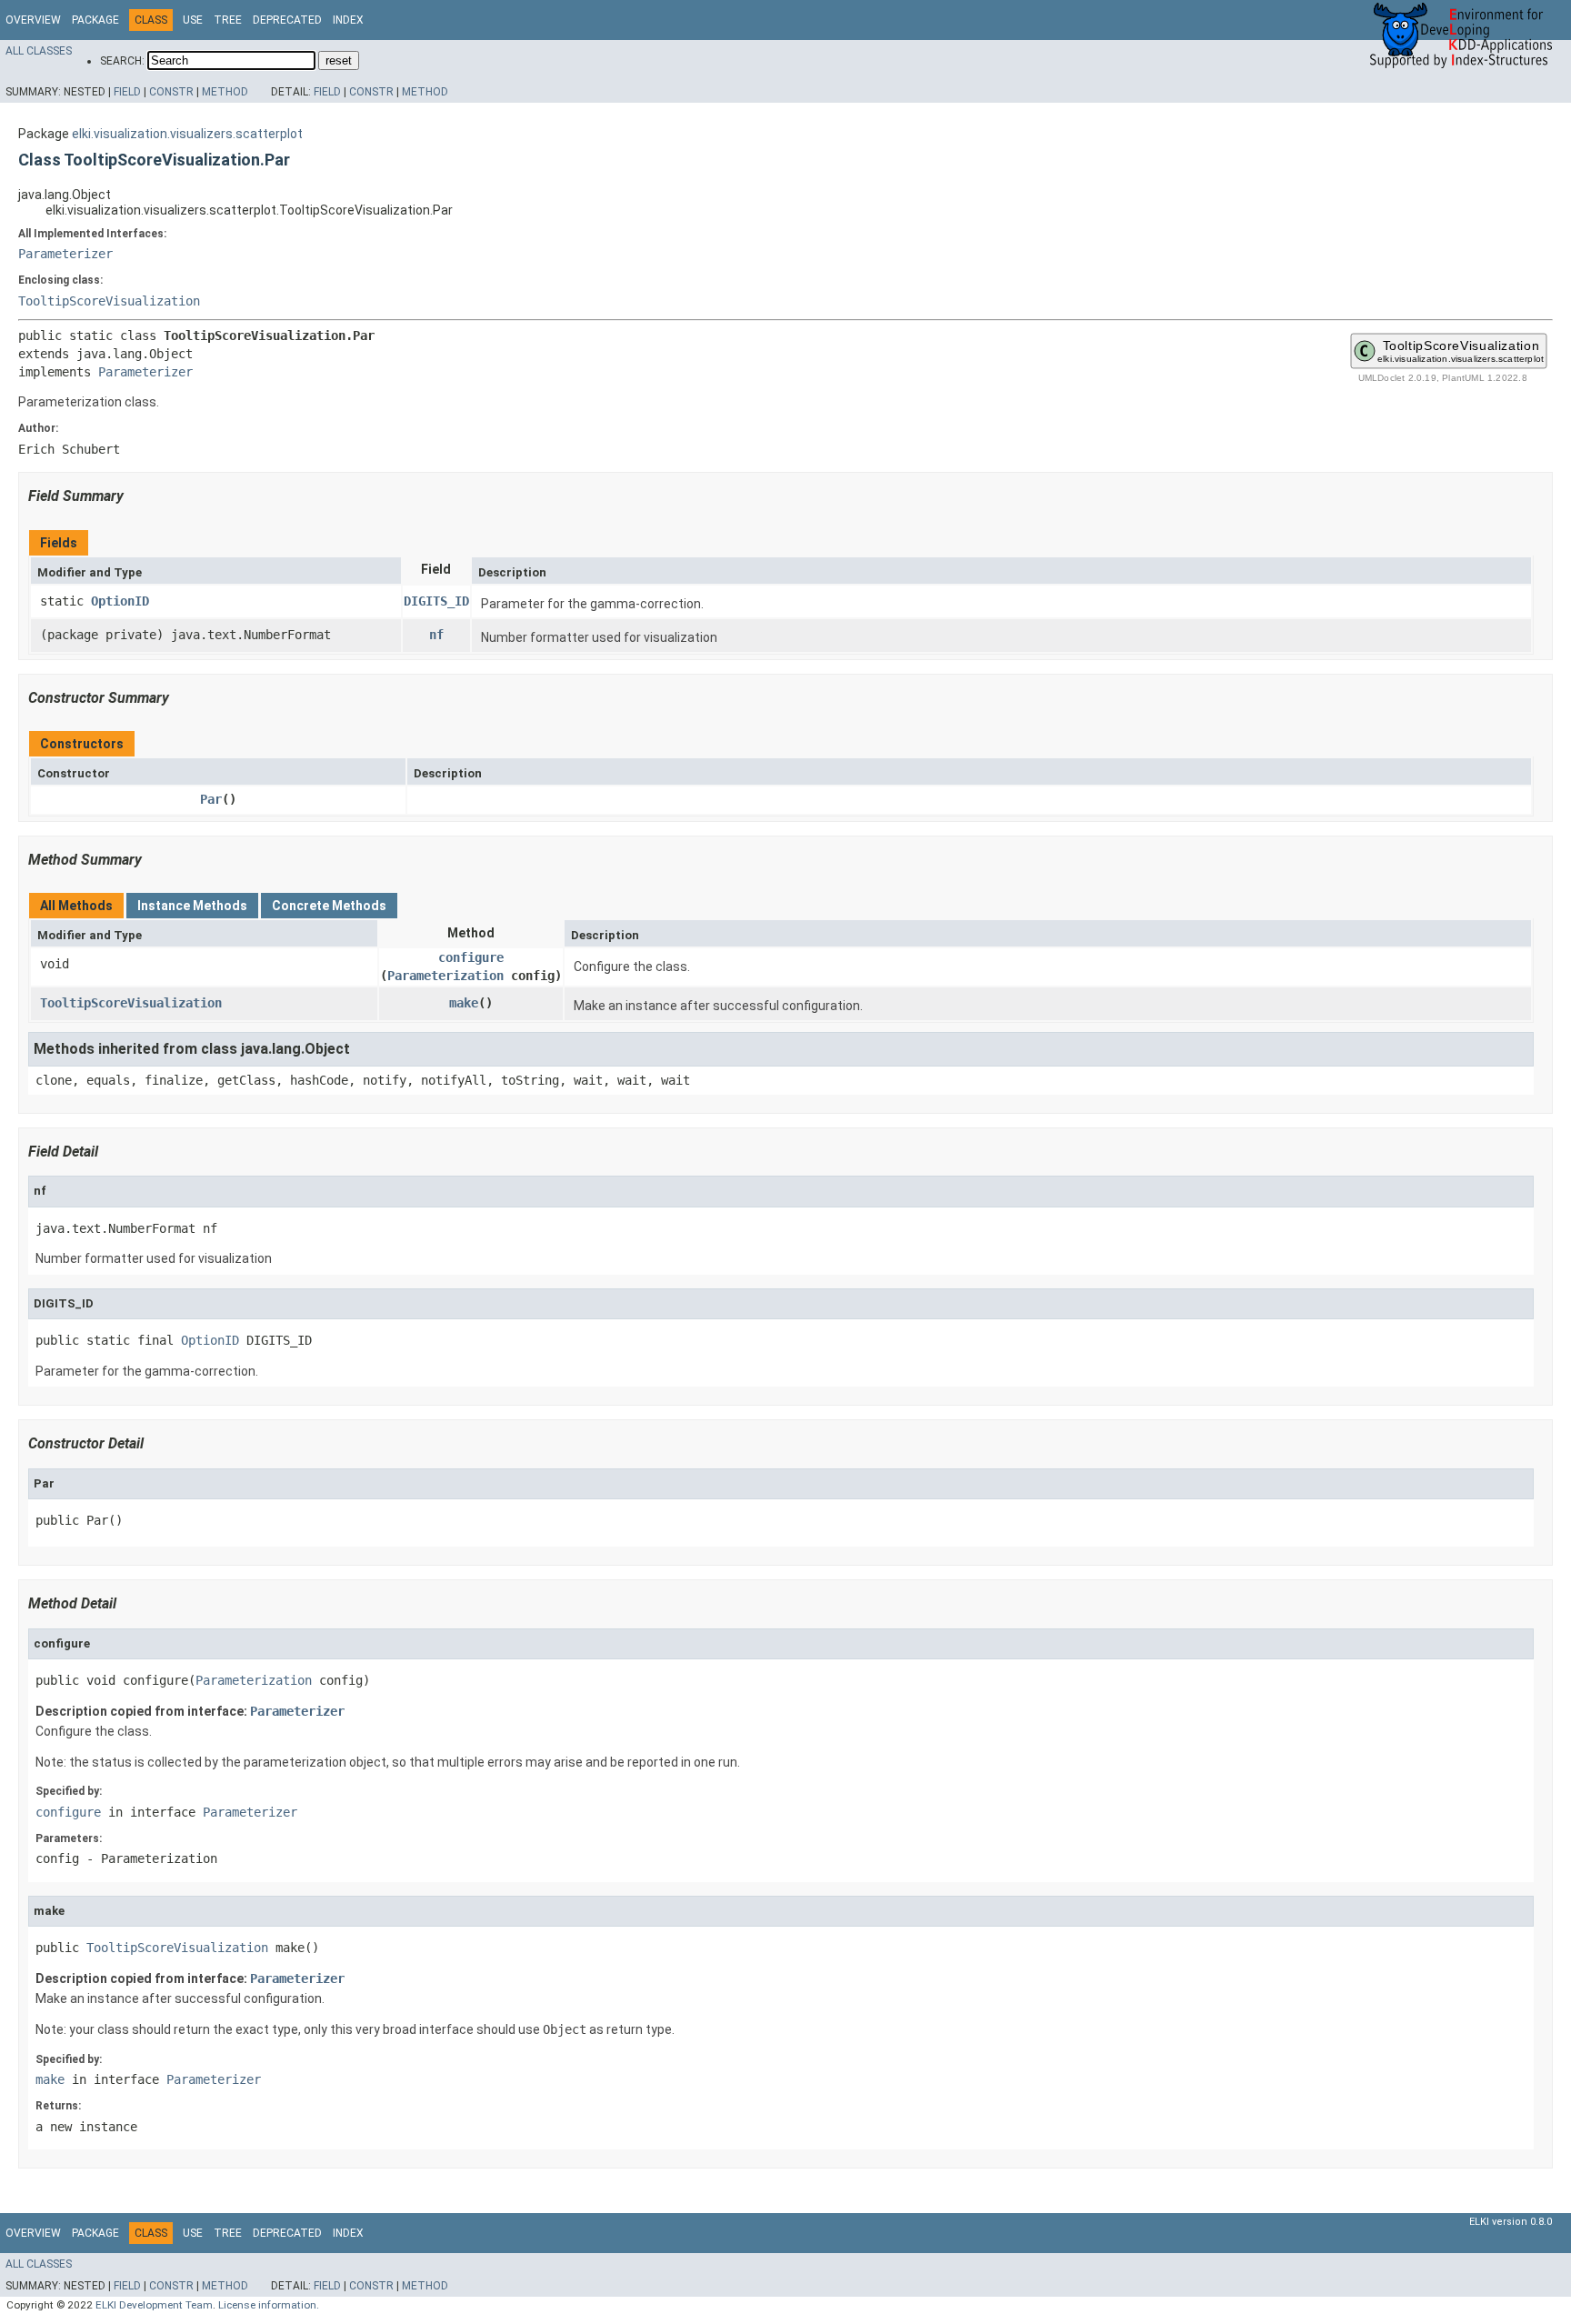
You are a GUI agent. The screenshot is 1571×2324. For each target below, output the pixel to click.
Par (211, 799)
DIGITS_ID (436, 601)
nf (436, 635)
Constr (171, 92)
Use (193, 20)
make (464, 1003)
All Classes (39, 51)
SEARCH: (122, 61)
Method (225, 92)
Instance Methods (192, 906)
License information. (269, 2305)
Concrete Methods (329, 906)
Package (95, 20)
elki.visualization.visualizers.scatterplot (187, 134)
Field (127, 92)
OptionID (120, 601)
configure (471, 957)
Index (348, 20)
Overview (33, 20)
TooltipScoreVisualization (109, 301)
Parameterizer (65, 254)
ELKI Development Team (154, 2305)
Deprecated (287, 20)
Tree (228, 20)
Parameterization (445, 976)
